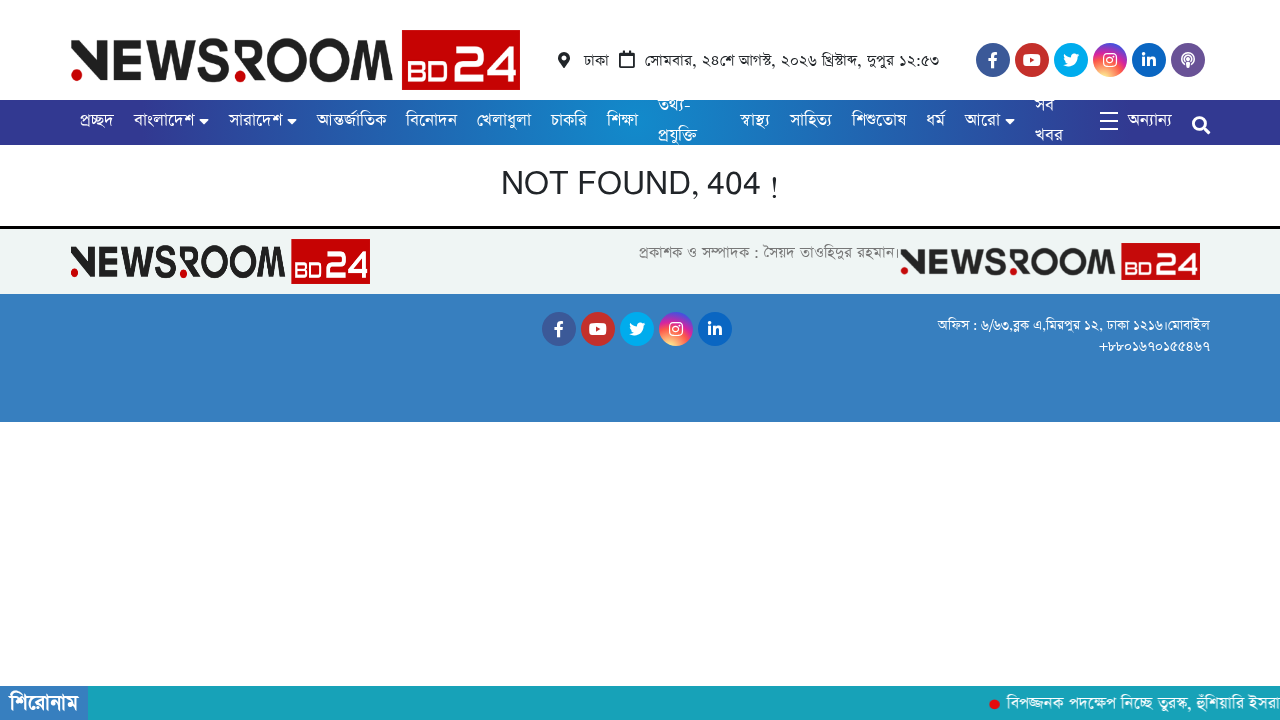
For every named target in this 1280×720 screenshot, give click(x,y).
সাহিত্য (811, 120)
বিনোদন (431, 120)
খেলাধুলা (504, 120)
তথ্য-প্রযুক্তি (677, 120)
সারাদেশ (255, 120)
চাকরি (569, 120)
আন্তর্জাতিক (351, 120)
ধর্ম (935, 120)
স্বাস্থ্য (755, 120)
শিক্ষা (622, 120)
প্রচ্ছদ (97, 120)
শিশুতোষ (879, 120)
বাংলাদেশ (164, 120)
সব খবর (1049, 120)
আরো (982, 120)
